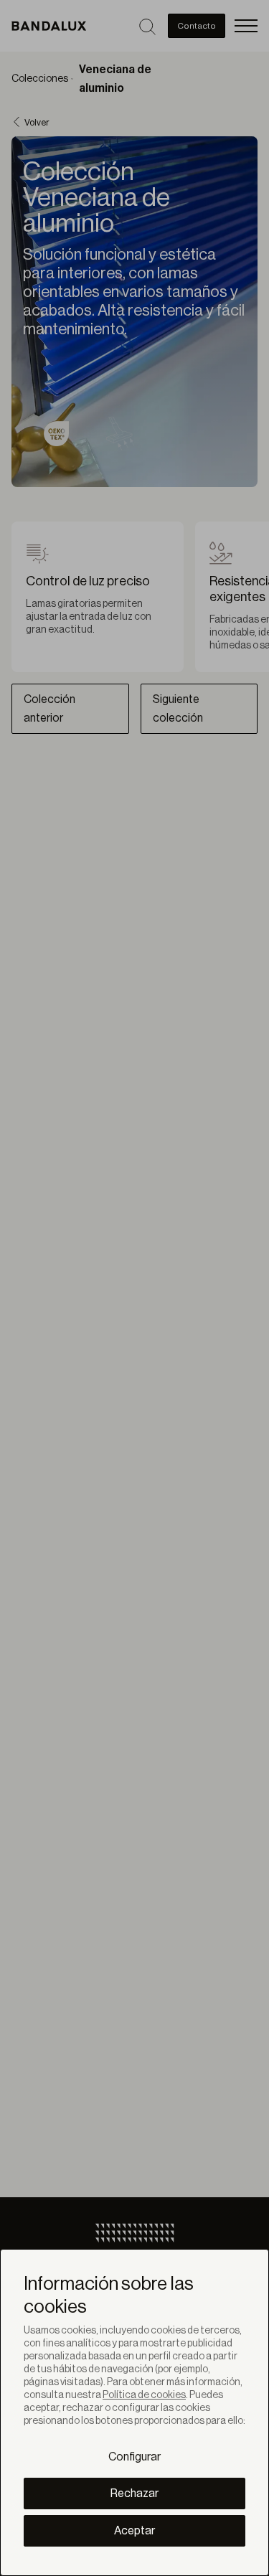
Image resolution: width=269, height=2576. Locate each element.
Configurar (134, 2457)
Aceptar (134, 2531)
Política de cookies (144, 2395)
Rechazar (134, 2494)
